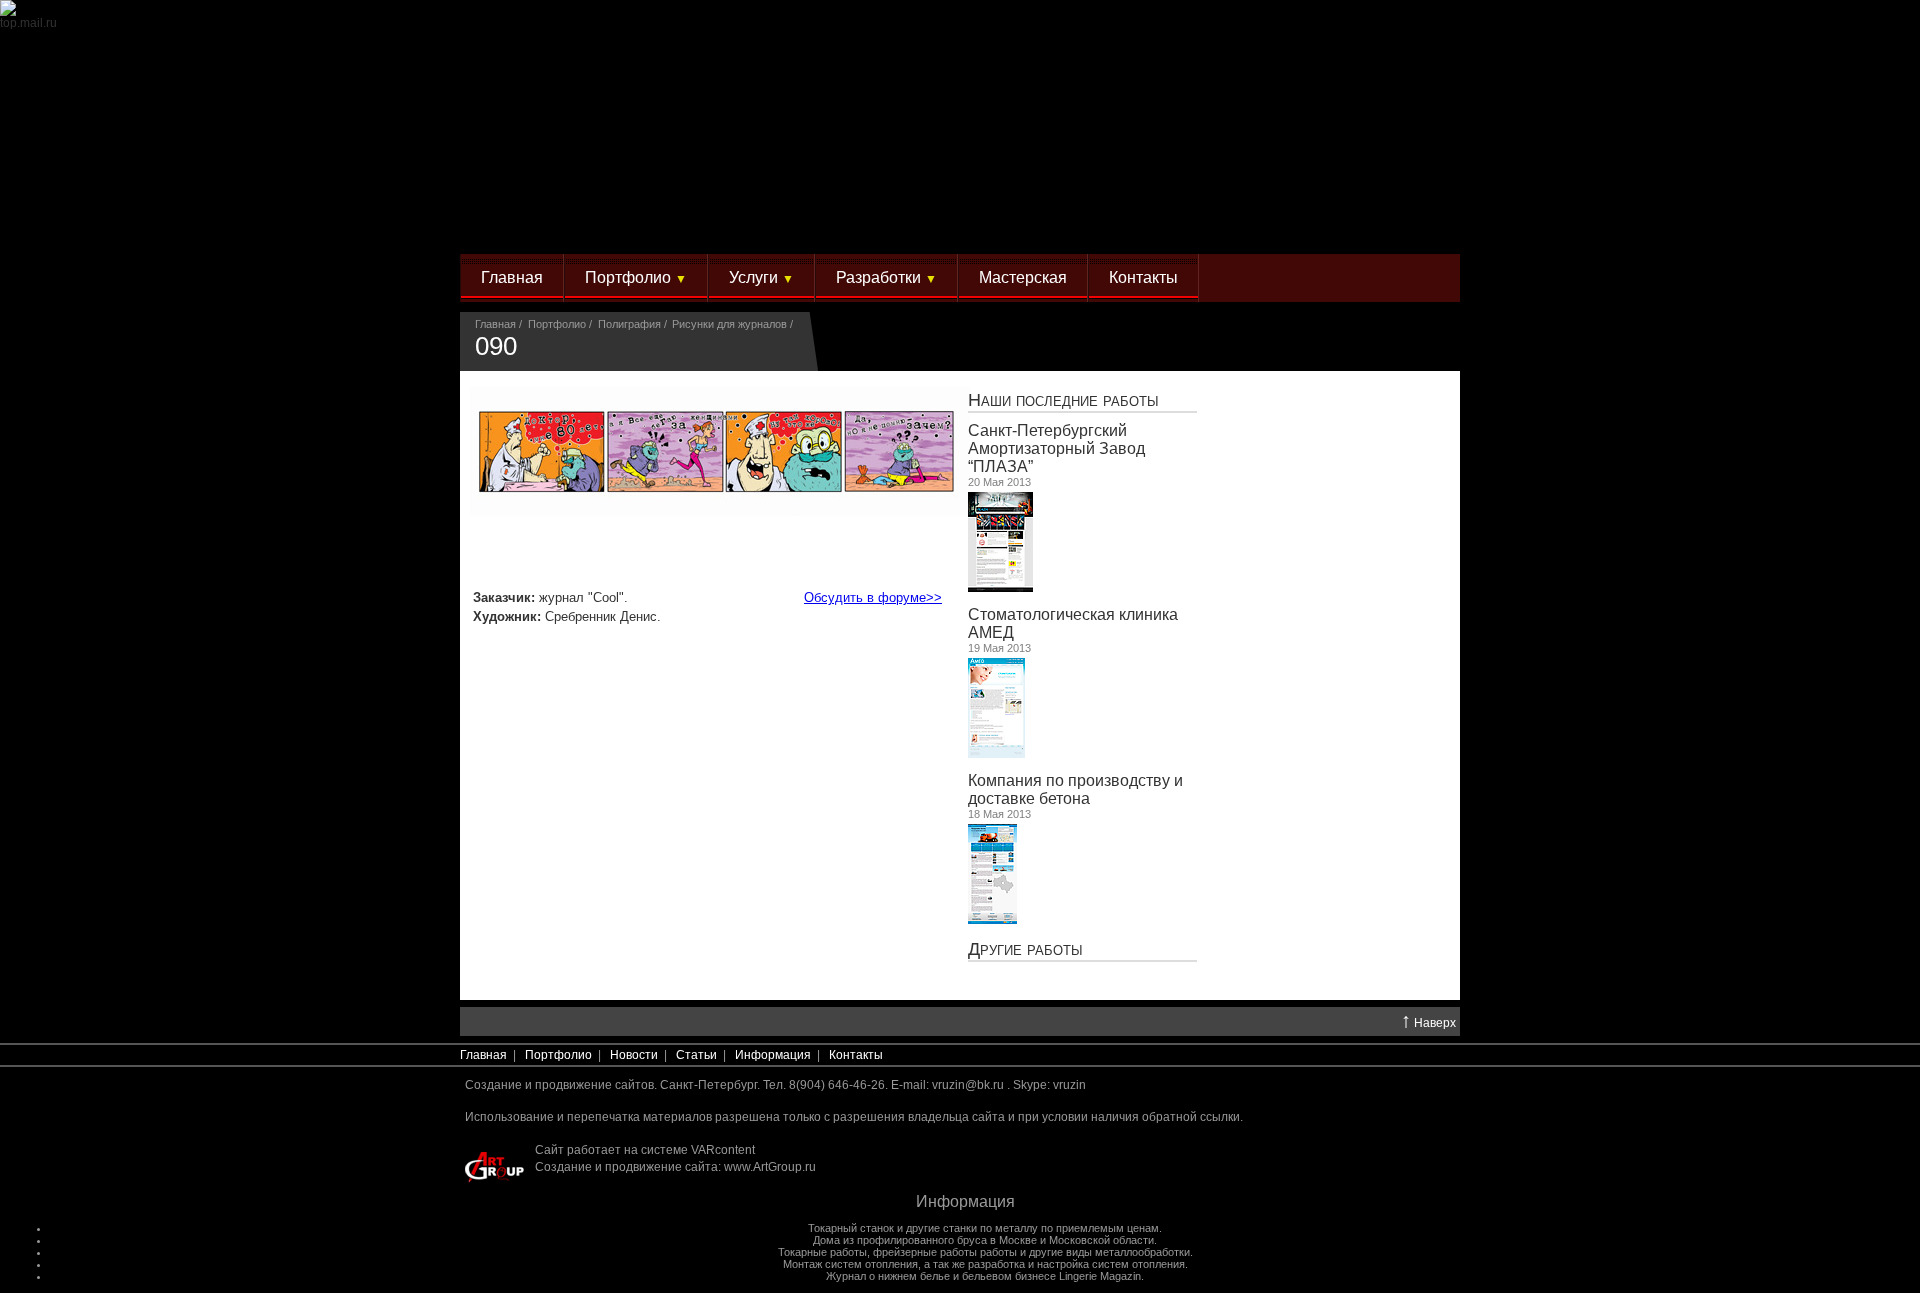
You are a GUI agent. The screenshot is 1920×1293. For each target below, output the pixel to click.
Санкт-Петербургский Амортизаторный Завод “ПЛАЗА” (1056, 448)
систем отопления (1138, 1264)
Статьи (696, 1055)
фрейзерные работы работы (945, 1252)
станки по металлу (990, 1228)
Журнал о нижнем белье (888, 1276)
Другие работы (1025, 948)
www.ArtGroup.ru (770, 1167)
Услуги (761, 277)
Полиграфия (629, 324)
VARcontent (723, 1150)
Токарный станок (851, 1228)
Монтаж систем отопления (850, 1264)
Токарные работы (822, 1252)
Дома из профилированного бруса (900, 1240)
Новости (634, 1055)
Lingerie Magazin (1100, 1276)
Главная (512, 277)
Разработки (886, 277)
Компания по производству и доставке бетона (1075, 789)
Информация (773, 1055)
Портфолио (636, 277)
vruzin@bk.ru (968, 1085)
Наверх (1428, 1022)
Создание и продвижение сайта (626, 1167)
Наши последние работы (1063, 399)
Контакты (1143, 277)
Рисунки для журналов (729, 324)
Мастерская (1023, 277)
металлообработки (1142, 1252)
